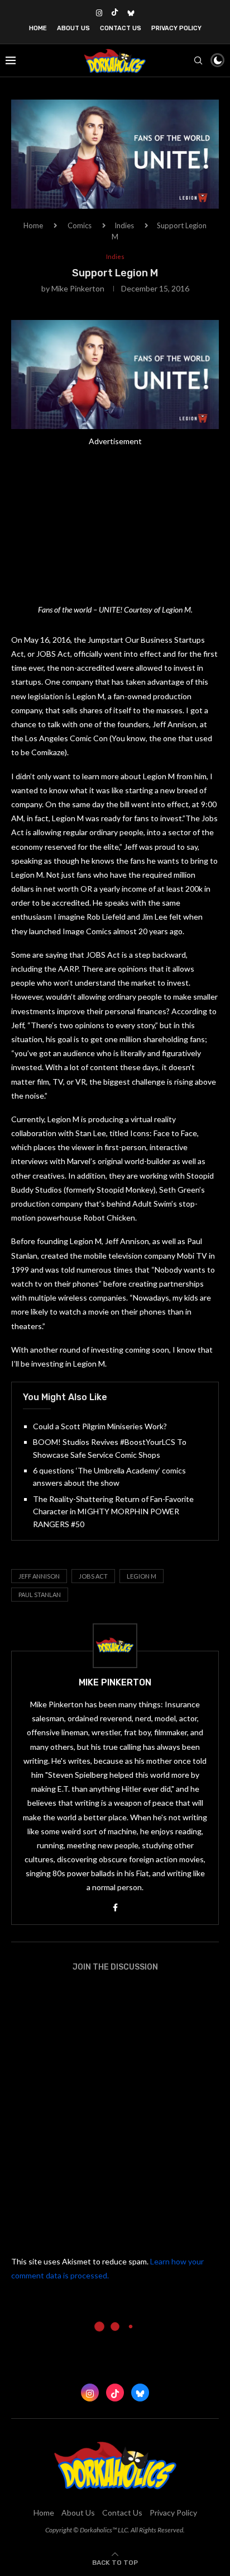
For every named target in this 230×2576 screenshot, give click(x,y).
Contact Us (121, 28)
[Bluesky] (131, 13)
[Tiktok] (115, 13)
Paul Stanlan (40, 1595)
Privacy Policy (176, 28)
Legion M (142, 1576)
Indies (124, 225)
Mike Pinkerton (78, 288)
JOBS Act (93, 1576)
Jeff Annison (39, 1576)
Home (38, 28)
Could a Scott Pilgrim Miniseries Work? (100, 1426)
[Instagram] (99, 13)
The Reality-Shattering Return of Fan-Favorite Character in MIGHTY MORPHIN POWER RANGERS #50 (113, 1511)
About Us (73, 28)
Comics (80, 225)
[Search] (198, 60)
